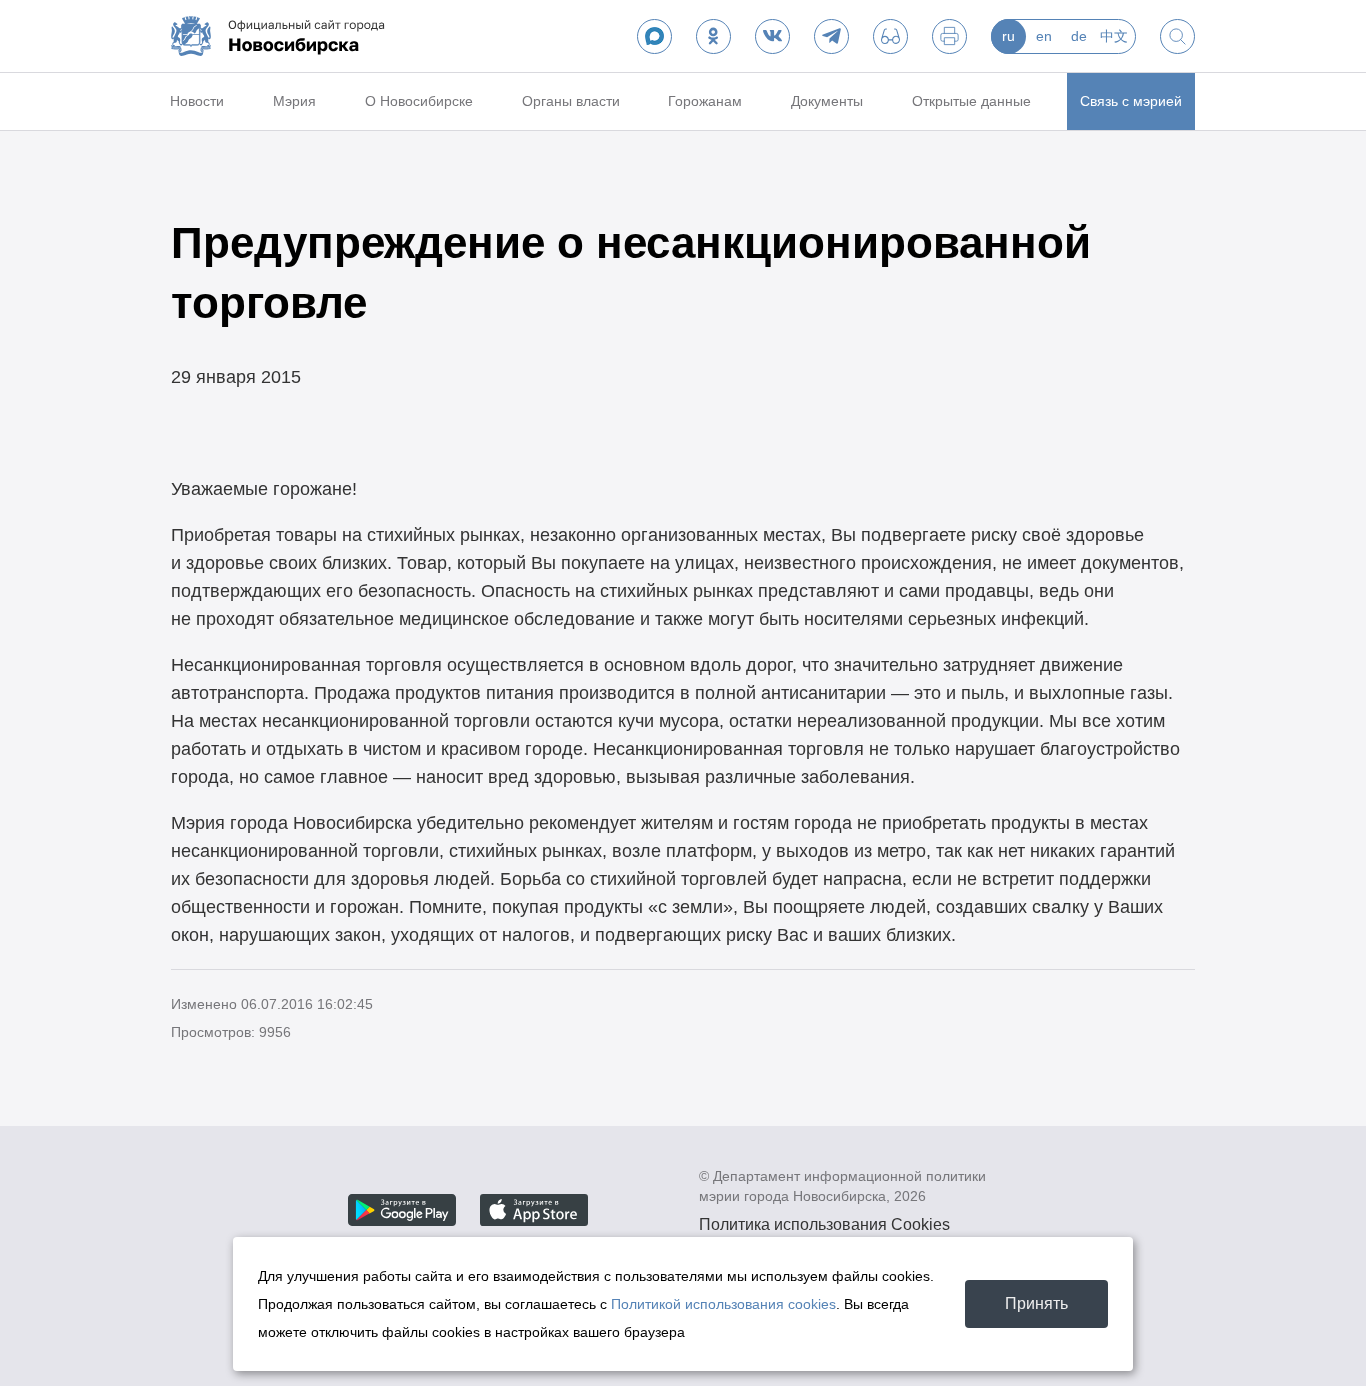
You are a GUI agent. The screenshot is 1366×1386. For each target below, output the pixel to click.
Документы (827, 101)
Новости (197, 101)
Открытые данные (971, 101)
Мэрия (294, 101)
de (1079, 36)
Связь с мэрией (1131, 101)
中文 (1114, 36)
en (1044, 36)
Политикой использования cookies (723, 1304)
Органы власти (571, 101)
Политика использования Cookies (824, 1224)
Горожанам (705, 101)
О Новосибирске (419, 101)
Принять (1036, 1303)
